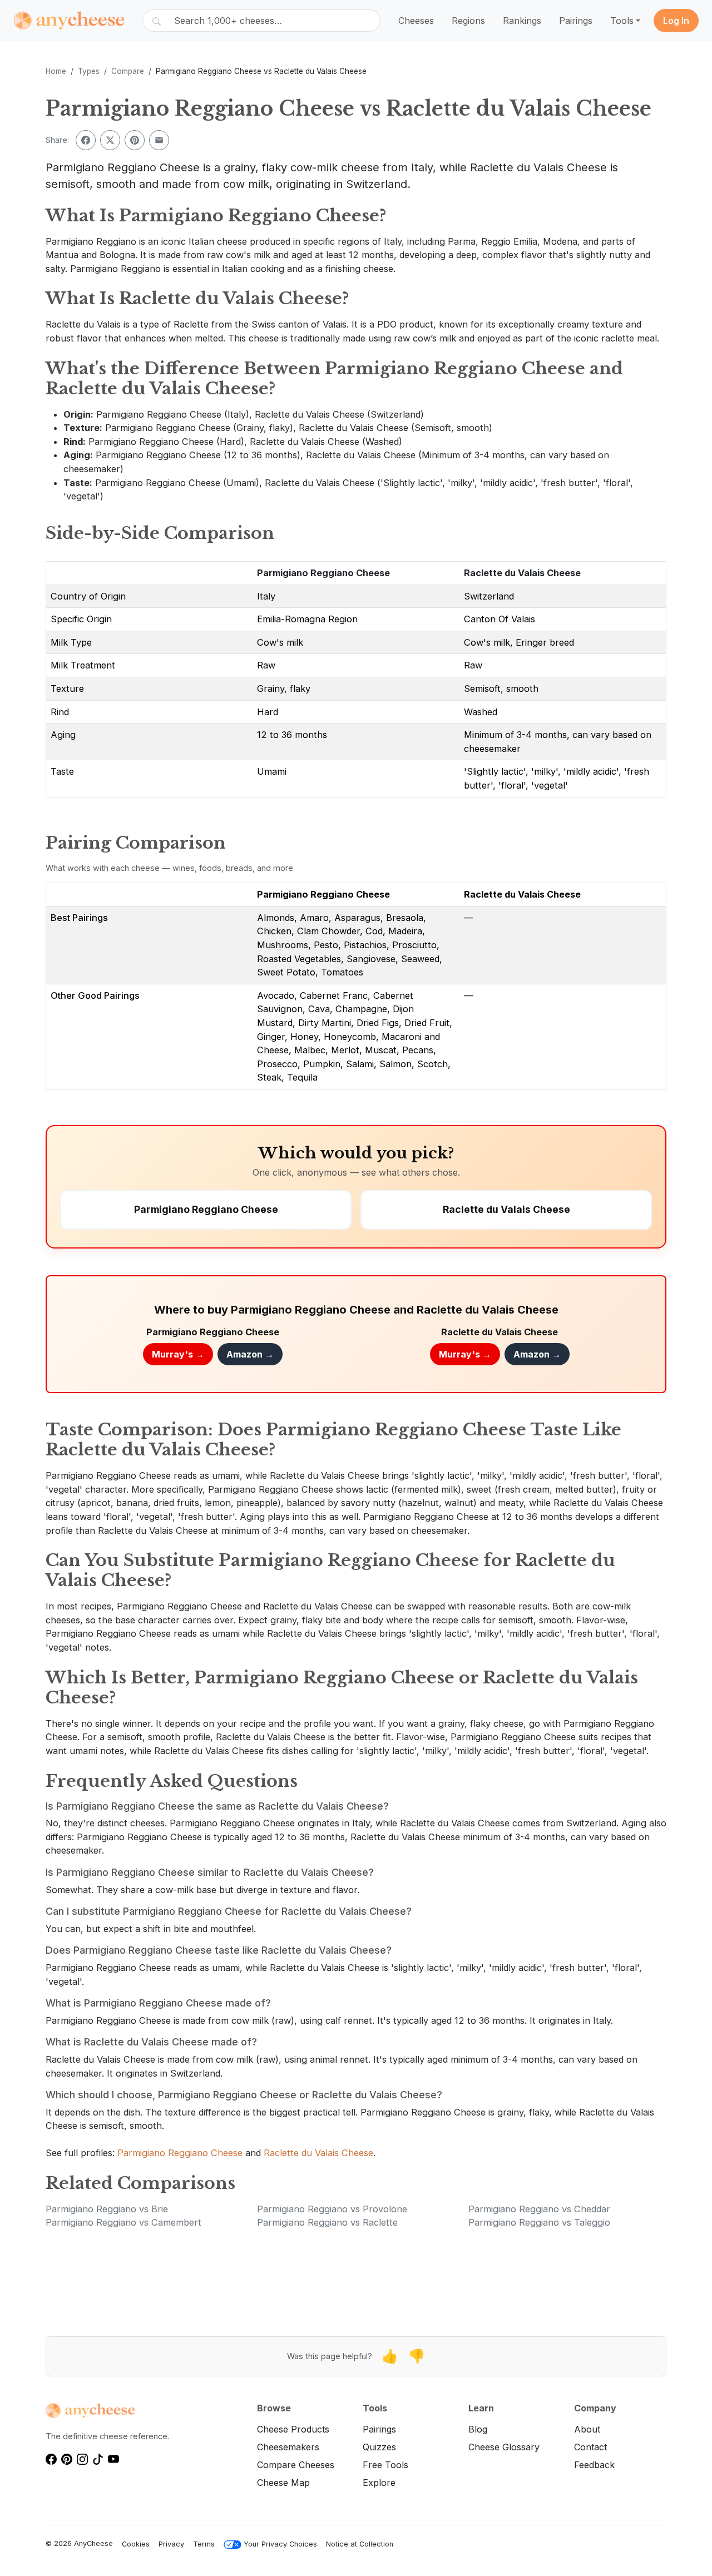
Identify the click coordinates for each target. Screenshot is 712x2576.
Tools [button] (622, 21)
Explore (379, 2483)
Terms (204, 2544)
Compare (128, 71)
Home (56, 71)
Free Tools (385, 2465)
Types (89, 71)
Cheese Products (293, 2429)
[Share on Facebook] (86, 140)
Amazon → (250, 1354)
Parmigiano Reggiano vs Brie (107, 2209)
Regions (468, 21)
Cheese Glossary (504, 2447)
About (587, 2429)
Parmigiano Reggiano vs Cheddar (539, 2209)
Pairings (576, 21)
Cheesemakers (288, 2447)
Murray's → (178, 1354)
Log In (676, 21)
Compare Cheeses (296, 2465)
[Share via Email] (159, 140)
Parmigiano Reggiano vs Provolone (332, 2209)
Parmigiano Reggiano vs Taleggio (539, 2222)
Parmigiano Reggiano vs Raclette (327, 2222)
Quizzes (379, 2447)
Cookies (136, 2544)
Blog (478, 2429)
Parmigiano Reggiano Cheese (323, 573)
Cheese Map (283, 2483)
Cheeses (416, 21)
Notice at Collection (360, 2544)
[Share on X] (110, 140)
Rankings (522, 21)
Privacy (171, 2544)
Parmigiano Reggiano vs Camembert (123, 2222)
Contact (590, 2447)
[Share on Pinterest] (135, 140)
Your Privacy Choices (280, 2544)
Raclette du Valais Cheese (522, 573)
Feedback (594, 2465)
